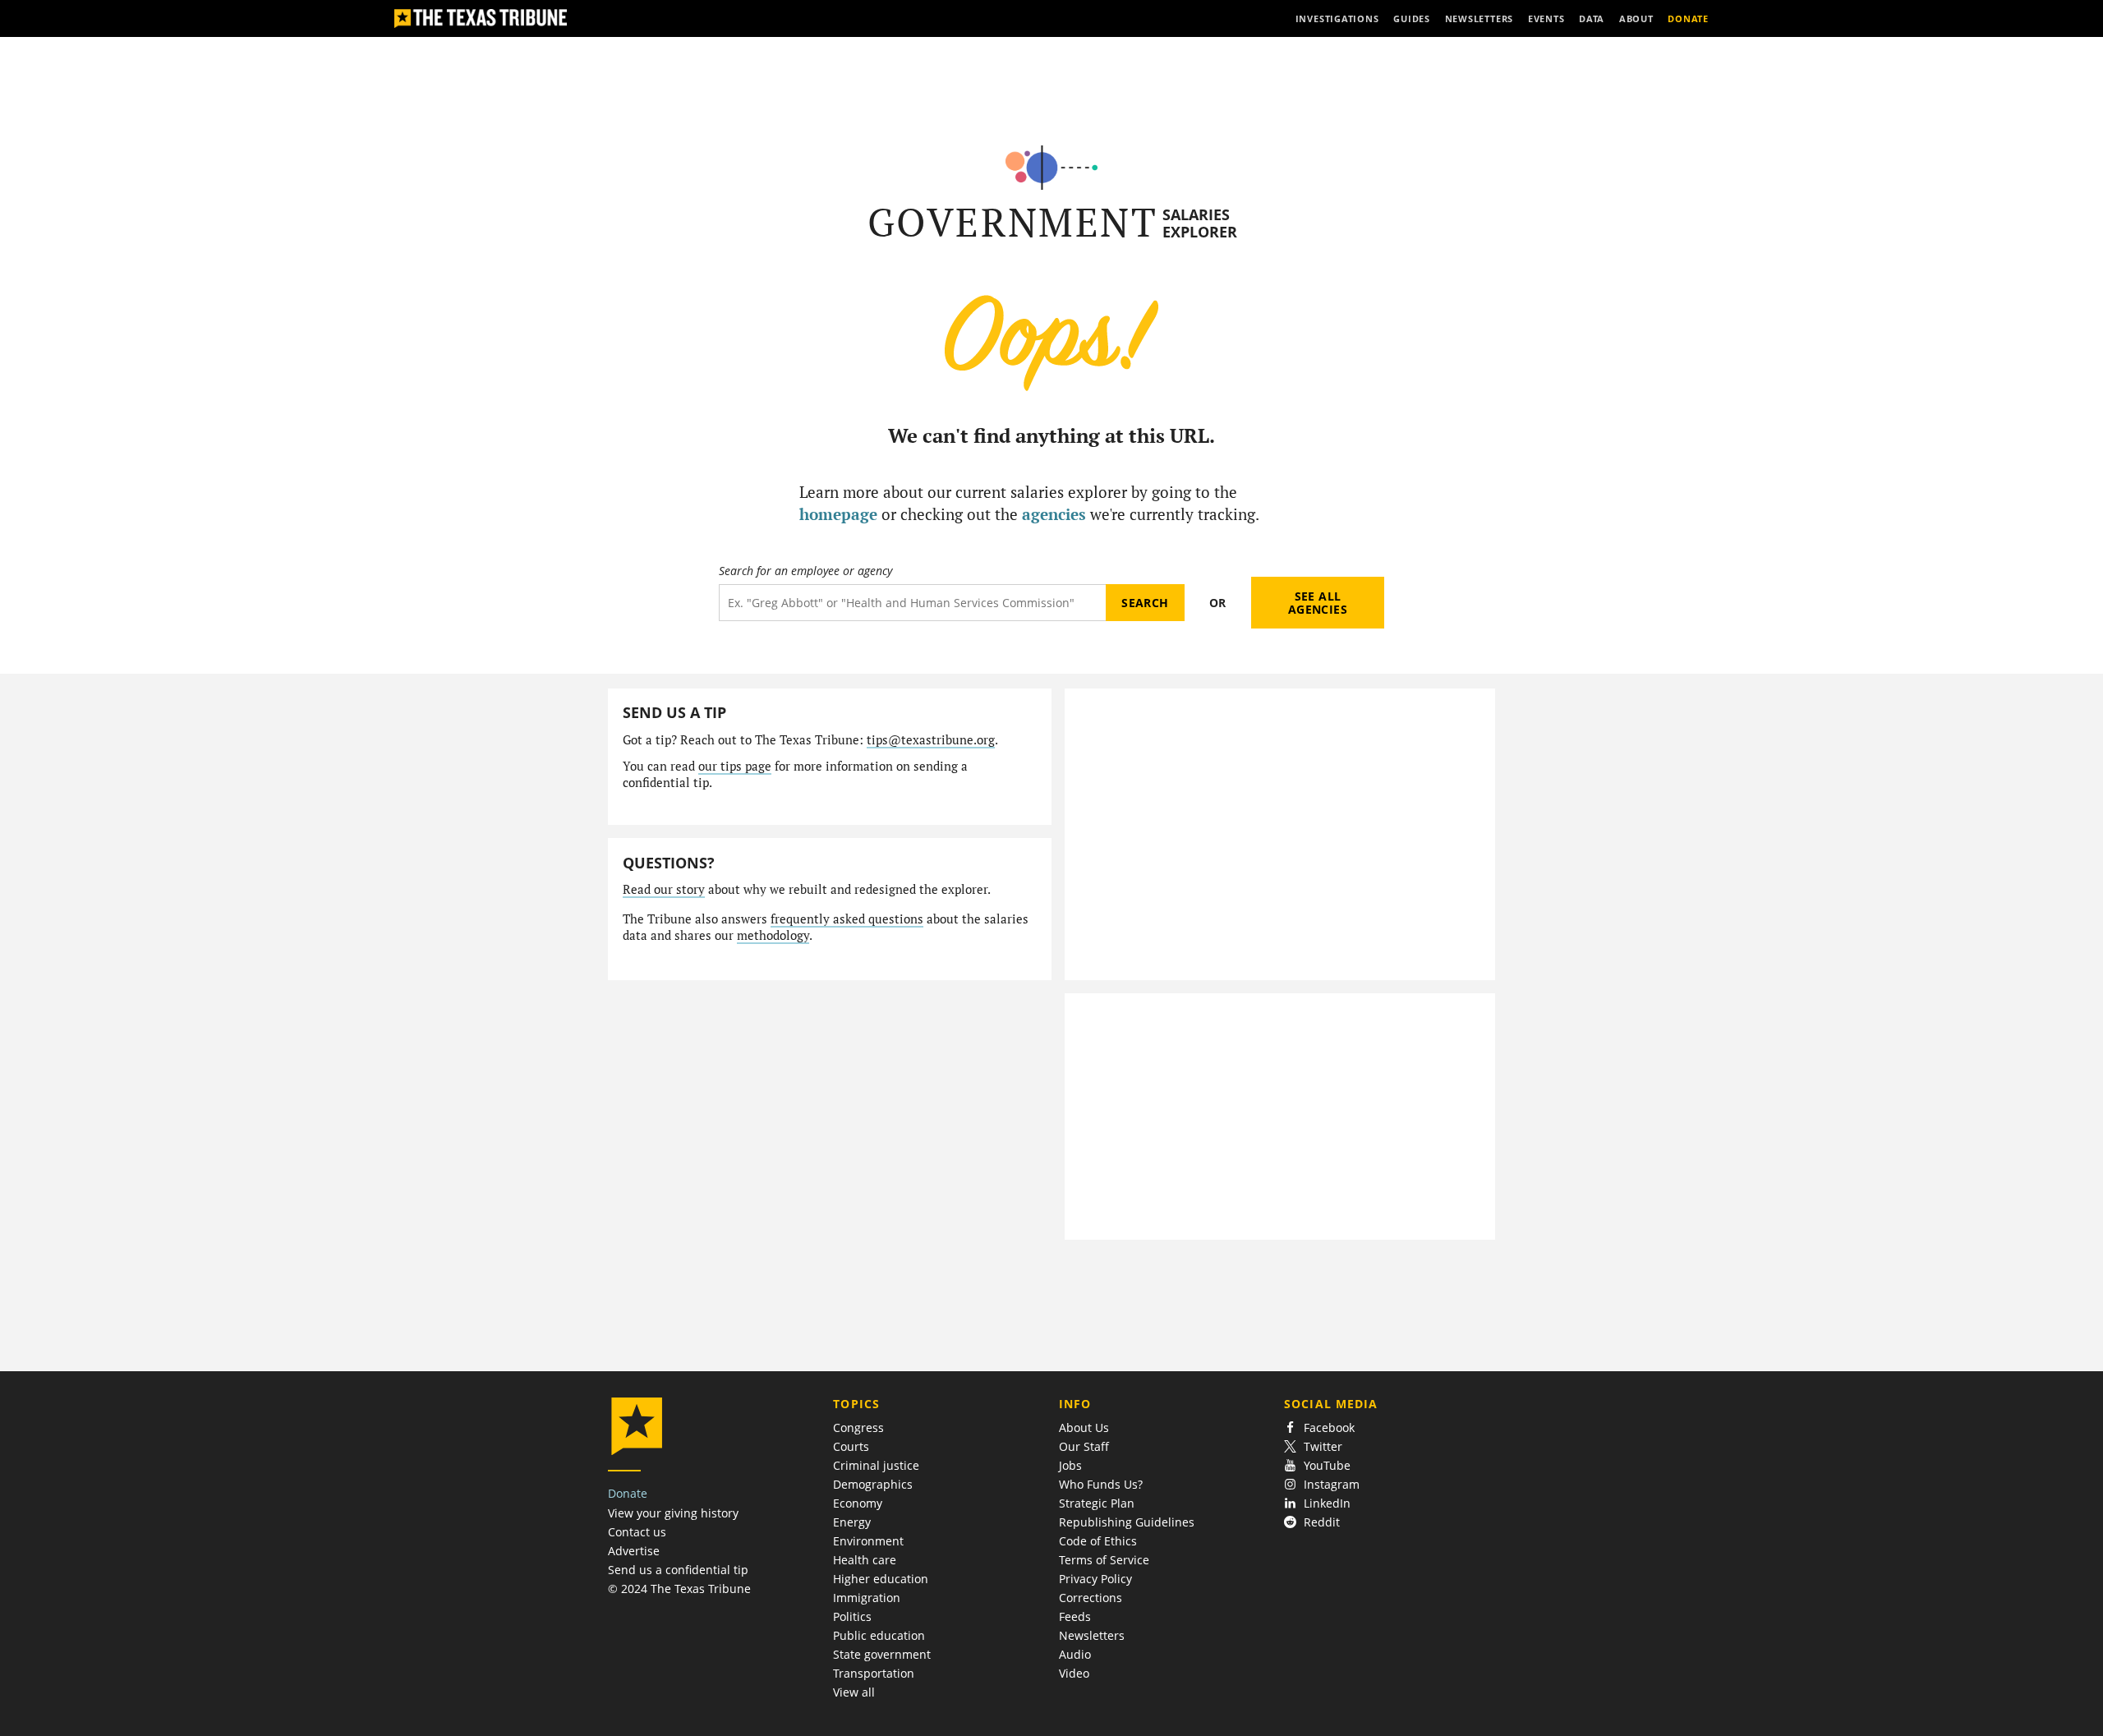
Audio (1075, 1654)
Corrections (1091, 1598)
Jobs (1070, 1465)
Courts (851, 1446)
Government (1012, 222)
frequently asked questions (847, 919)
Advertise (634, 1551)
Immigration (867, 1598)
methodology (773, 935)
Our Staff (1084, 1446)
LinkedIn (1327, 1503)
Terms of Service (1104, 1560)
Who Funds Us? (1101, 1484)
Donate (628, 1493)
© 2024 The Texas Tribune (679, 1589)
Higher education (881, 1579)
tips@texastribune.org (931, 740)
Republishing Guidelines (1127, 1522)
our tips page (735, 766)
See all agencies (1318, 603)
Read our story (664, 889)
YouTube (1327, 1465)
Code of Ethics (1098, 1541)
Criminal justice (876, 1465)
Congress (858, 1427)
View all (854, 1692)
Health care (865, 1560)
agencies (1054, 514)
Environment (868, 1541)
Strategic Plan (1097, 1503)
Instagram (1332, 1484)
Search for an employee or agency (805, 571)
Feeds (1075, 1616)
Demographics (873, 1484)
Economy (858, 1503)
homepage (838, 514)
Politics (852, 1616)
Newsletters (1092, 1635)
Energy (852, 1522)
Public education (879, 1635)
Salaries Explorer (1200, 223)
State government (882, 1654)
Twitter (1323, 1446)
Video (1074, 1673)
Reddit (1322, 1522)
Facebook (1329, 1427)
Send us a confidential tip (678, 1570)
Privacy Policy (1095, 1579)
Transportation (874, 1673)
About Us (1084, 1427)
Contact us (637, 1532)
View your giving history (673, 1513)
